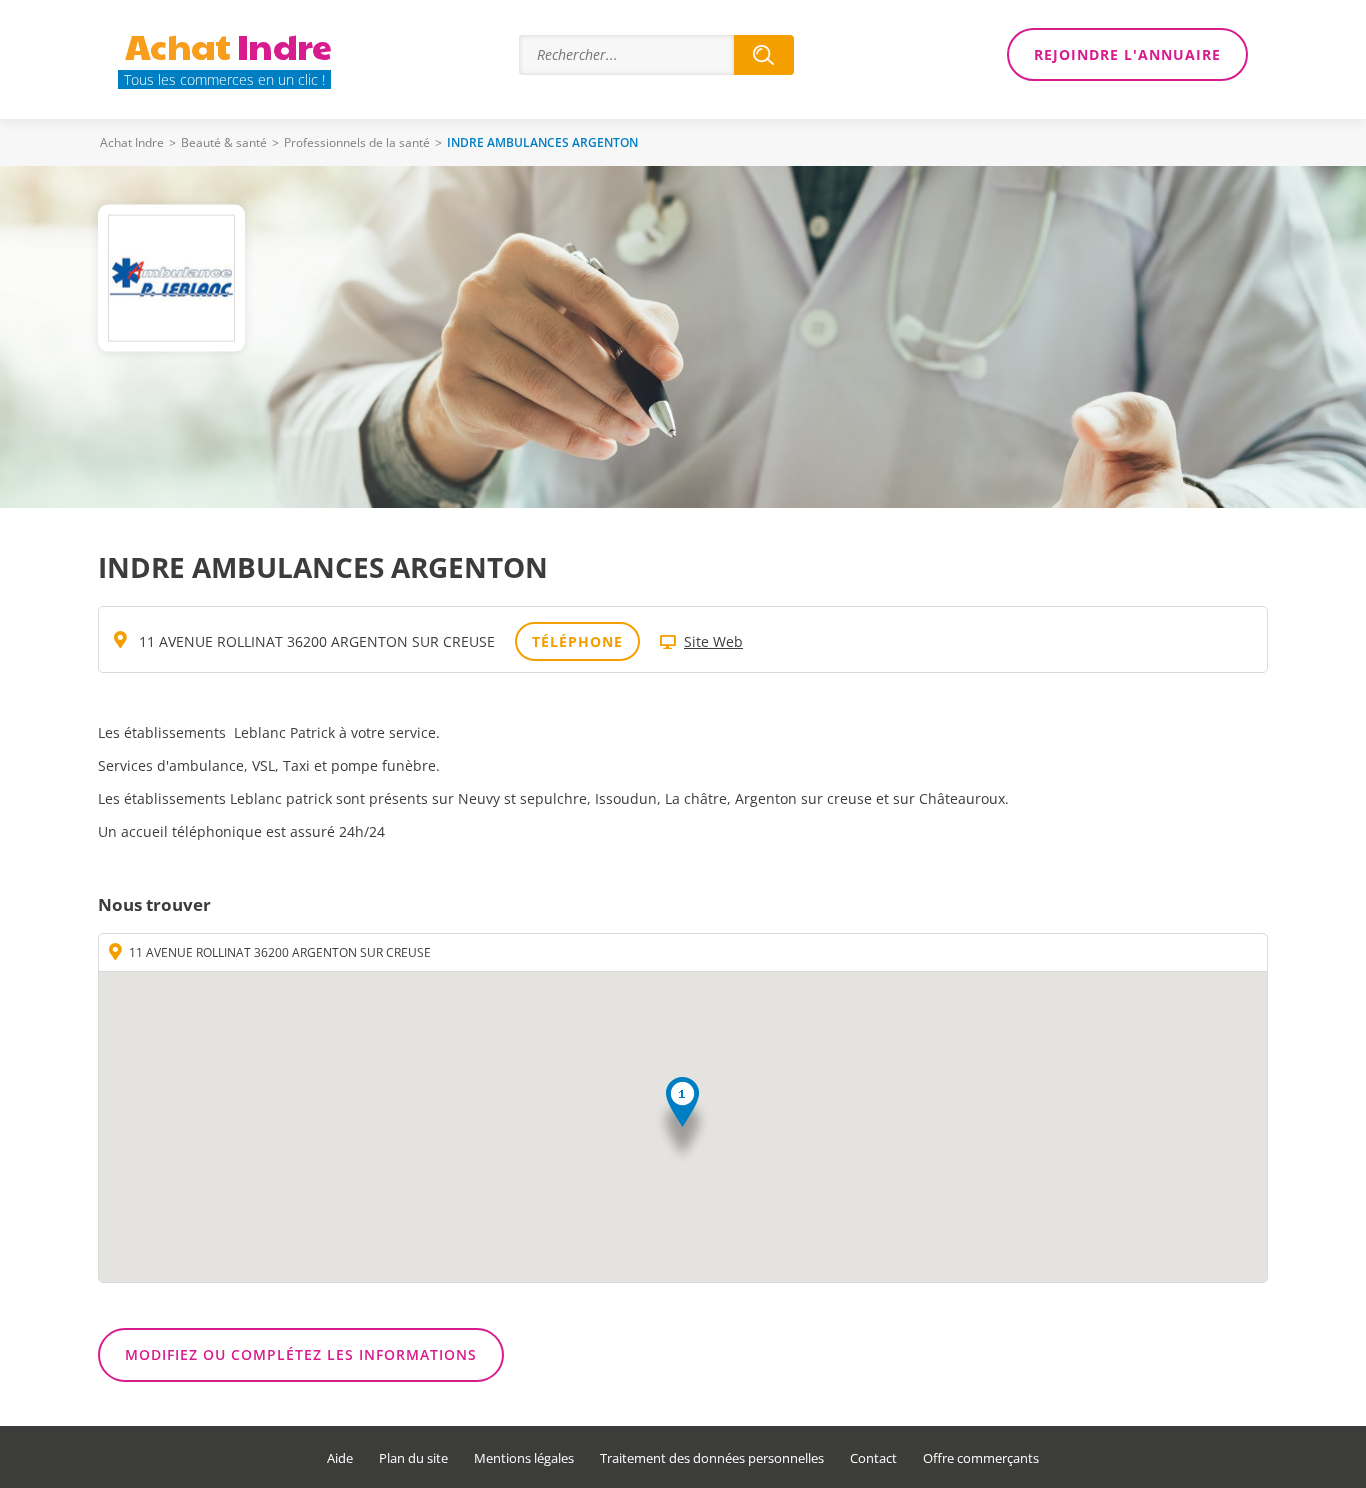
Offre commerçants (981, 1458)
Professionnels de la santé (357, 142)
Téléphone (577, 641)
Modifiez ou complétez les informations (301, 1354)
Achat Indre (132, 142)
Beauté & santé (224, 142)
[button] (682, 1120)
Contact (873, 1458)
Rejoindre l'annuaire (1127, 54)
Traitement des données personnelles (712, 1458)
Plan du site (413, 1458)
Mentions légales (524, 1458)
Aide (340, 1458)
